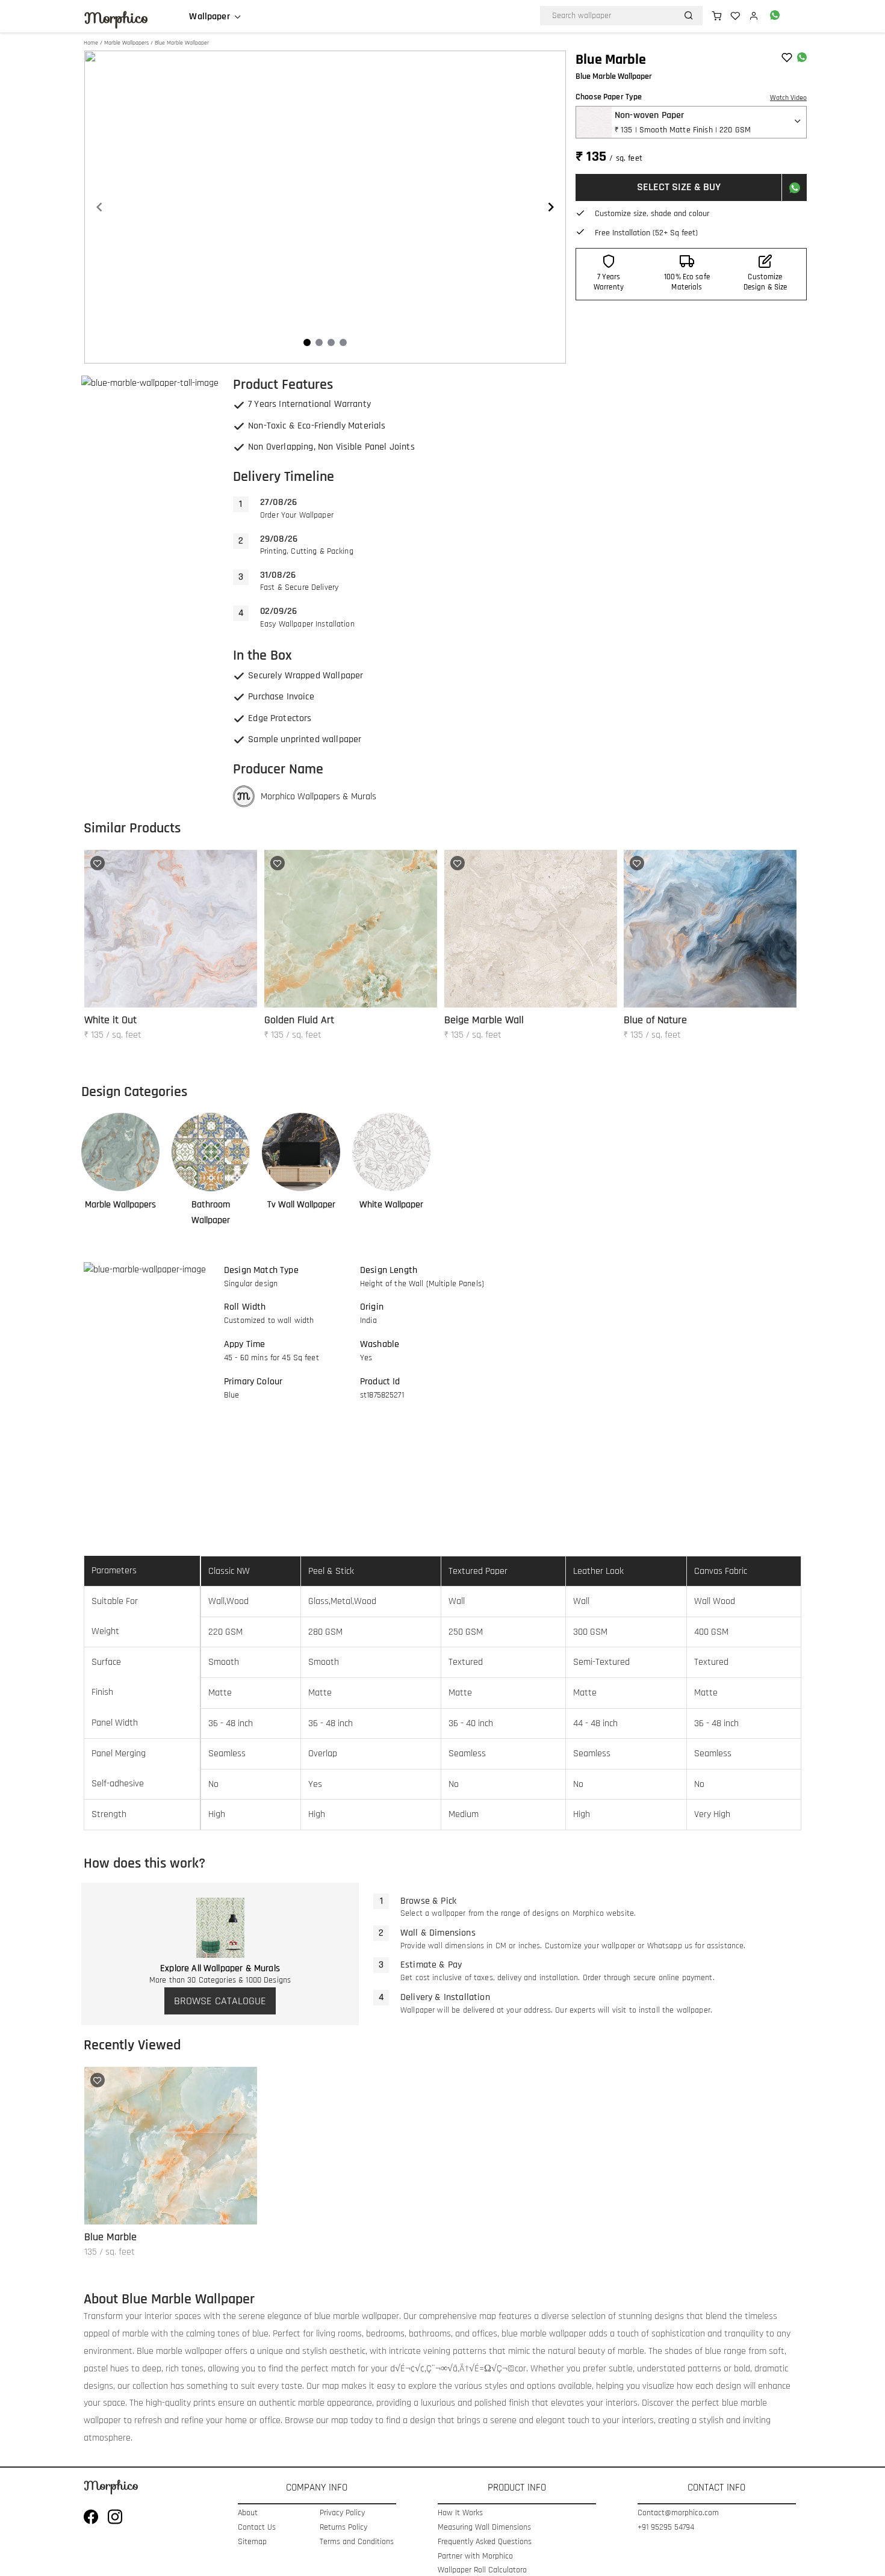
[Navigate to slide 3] (331, 342)
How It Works (460, 2513)
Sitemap (252, 2542)
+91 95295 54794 (666, 2528)
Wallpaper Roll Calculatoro (482, 2570)
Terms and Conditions (357, 2542)
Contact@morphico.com (678, 2513)
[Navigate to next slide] (551, 207)
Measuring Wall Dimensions (484, 2528)
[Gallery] (325, 207)
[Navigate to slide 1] (307, 342)
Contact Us (257, 2528)
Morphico (116, 18)
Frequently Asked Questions (485, 2542)
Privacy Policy (342, 2513)
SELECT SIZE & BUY (679, 187)
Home (91, 43)
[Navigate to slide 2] (319, 342)
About (248, 2513)
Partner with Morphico (475, 2556)
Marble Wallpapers (126, 43)
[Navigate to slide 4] (343, 342)
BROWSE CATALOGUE (220, 2001)
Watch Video (788, 98)
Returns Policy (343, 2528)
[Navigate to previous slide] (99, 207)
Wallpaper (209, 17)
